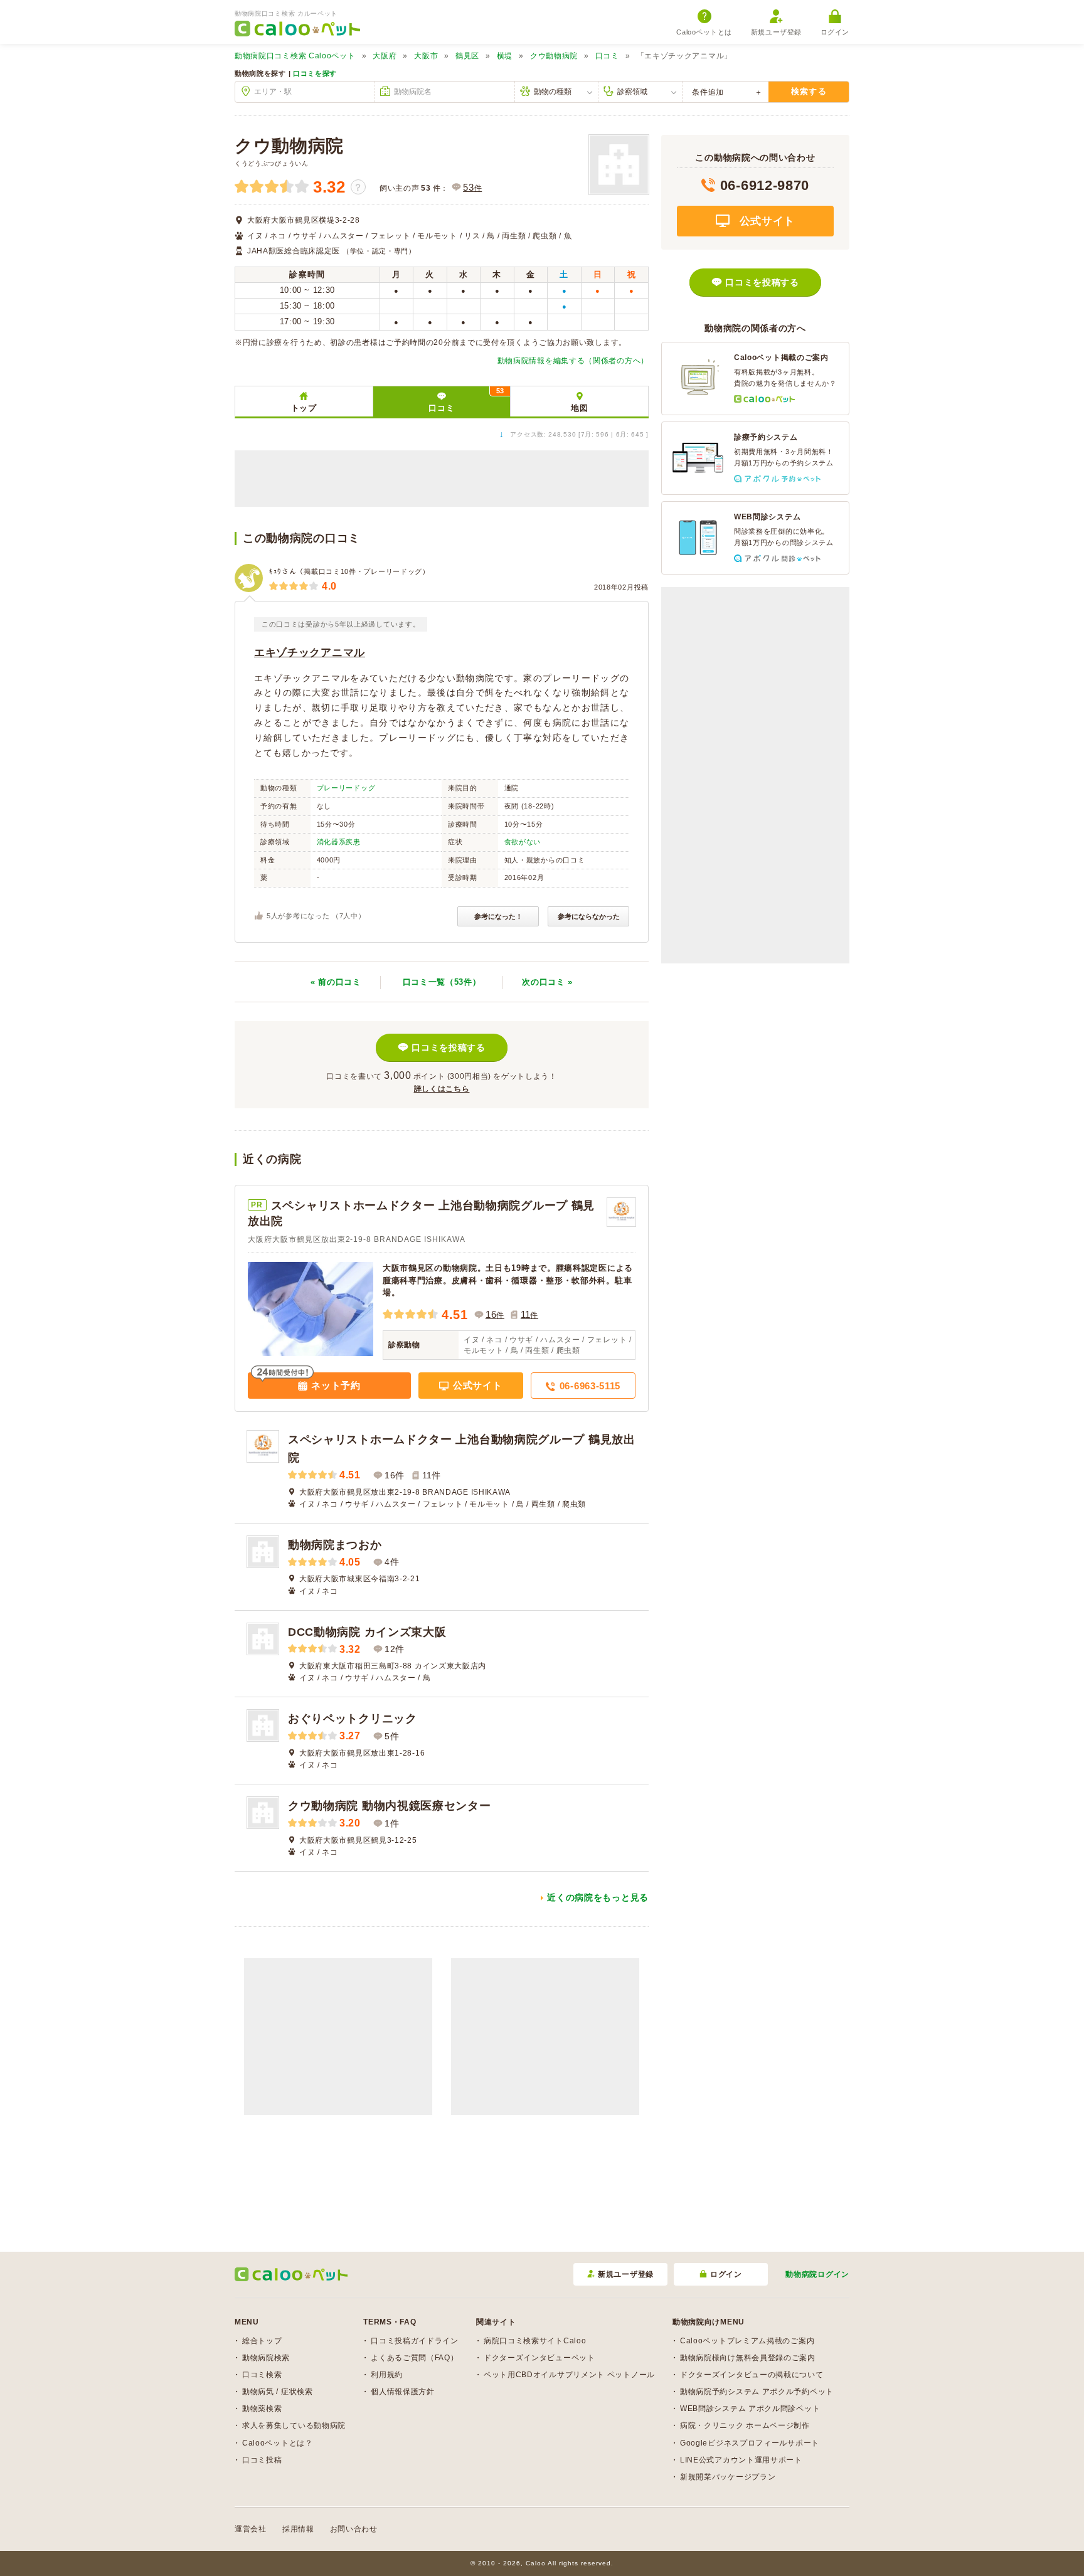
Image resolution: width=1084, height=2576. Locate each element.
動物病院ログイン (817, 2274)
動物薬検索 (262, 2409)
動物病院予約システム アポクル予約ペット (757, 2392)
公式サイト (476, 1385)
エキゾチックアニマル (310, 653)
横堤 (505, 56)
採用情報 (298, 2529)
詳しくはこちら (442, 1089)
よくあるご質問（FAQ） (414, 2358)
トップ (304, 408)
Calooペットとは (704, 32)
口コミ (607, 56)
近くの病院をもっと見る (598, 1897)
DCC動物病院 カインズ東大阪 (367, 1632)
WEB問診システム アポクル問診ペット (750, 2409)
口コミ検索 (262, 2375)
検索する (809, 91)
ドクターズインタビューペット (539, 2358)
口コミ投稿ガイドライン (415, 2341)
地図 (579, 408)
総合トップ (262, 2341)
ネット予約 (335, 1385)
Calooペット (295, 56)
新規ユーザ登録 (776, 32)
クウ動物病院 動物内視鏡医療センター (390, 1806)
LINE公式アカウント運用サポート (741, 2460)
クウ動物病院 (554, 56)
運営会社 (251, 2529)
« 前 (336, 982)
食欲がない (523, 842)
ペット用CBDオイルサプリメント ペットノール (569, 2375)
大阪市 (426, 56)
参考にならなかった (589, 916)
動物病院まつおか (335, 1545)
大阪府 (385, 56)
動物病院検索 (266, 2358)
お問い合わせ (354, 2529)
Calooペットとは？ (278, 2443)
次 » (547, 982)
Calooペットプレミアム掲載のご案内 (747, 2341)
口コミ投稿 (262, 2460)
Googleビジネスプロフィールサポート (750, 2443)
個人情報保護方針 (403, 2392)
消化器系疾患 (339, 842)
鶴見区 (467, 56)
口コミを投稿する (449, 1047)
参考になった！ (498, 916)
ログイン (835, 32)
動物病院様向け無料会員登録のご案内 (748, 2358)
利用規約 (387, 2375)
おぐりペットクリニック (353, 1719)
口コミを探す (315, 73)
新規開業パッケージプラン (728, 2477)
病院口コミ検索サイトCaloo (535, 2341)
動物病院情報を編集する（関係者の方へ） (573, 361)
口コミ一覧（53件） (442, 982)
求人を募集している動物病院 (294, 2425)
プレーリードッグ (346, 788)
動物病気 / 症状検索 (278, 2392)
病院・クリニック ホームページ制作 (745, 2425)
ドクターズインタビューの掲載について (752, 2375)
